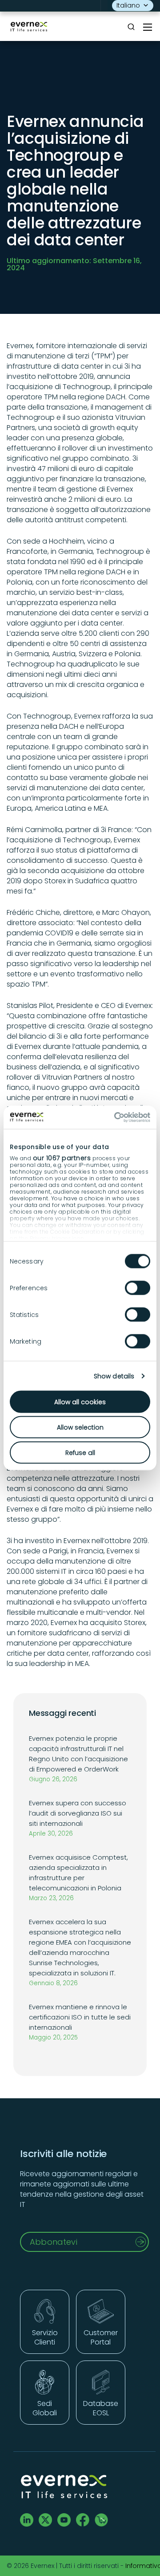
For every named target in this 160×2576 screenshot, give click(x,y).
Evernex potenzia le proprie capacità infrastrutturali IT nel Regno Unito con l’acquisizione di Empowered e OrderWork (78, 1754)
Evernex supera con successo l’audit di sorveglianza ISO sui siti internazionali (78, 1813)
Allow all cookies (80, 1402)
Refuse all (80, 1452)
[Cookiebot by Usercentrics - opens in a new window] (113, 1117)
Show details (114, 1376)
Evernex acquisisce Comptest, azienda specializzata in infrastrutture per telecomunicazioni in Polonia (78, 1873)
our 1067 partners (62, 1158)
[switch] (138, 1288)
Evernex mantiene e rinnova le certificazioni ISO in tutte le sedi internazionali (80, 2017)
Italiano (128, 5)
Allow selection (80, 1427)
